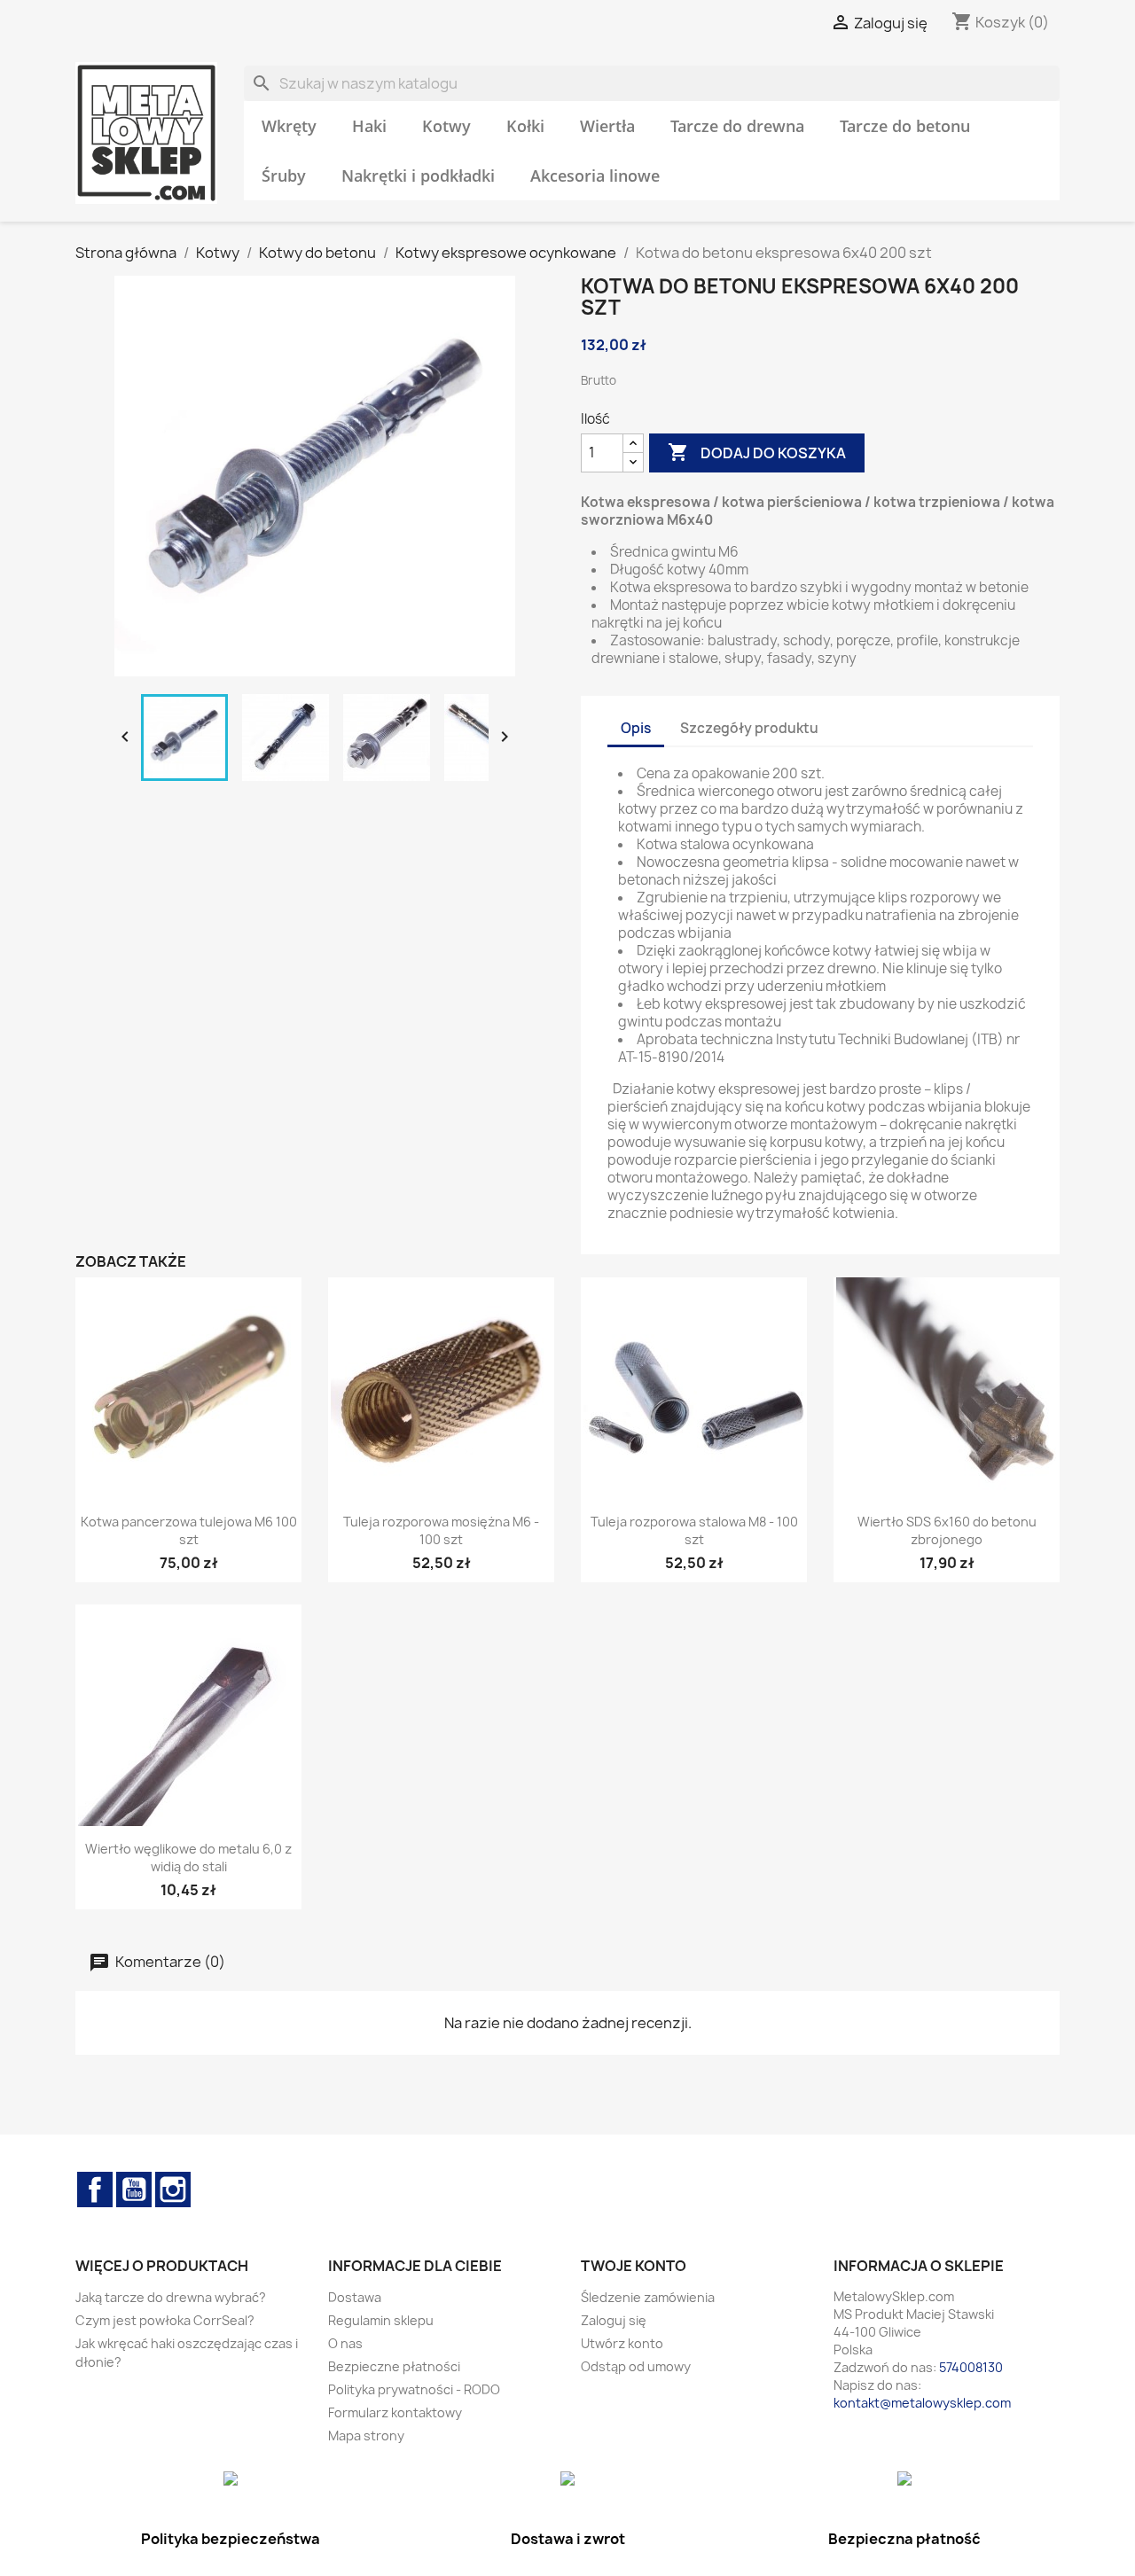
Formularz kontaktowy (395, 2412)
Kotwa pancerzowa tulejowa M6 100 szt (189, 1530)
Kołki (525, 126)
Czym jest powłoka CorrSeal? (165, 2320)
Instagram (173, 2190)
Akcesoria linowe (595, 176)
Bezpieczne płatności (394, 2366)
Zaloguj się (614, 2320)
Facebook (95, 2190)
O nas (345, 2343)
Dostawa (355, 2297)
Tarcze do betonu (905, 126)
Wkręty (289, 126)
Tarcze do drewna (737, 126)
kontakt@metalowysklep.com (922, 2403)
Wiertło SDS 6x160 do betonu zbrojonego (947, 1530)
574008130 (971, 2367)
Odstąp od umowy (636, 2366)
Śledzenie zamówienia (648, 2297)
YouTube (134, 2190)
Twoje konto (634, 2266)
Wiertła (607, 126)
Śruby (284, 176)
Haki (369, 126)
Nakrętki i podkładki (418, 176)
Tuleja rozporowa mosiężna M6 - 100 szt (441, 1530)
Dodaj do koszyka (757, 452)
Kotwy (446, 126)
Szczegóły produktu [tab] (749, 728)
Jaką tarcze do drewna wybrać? (171, 2297)
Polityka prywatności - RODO (414, 2389)
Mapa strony (366, 2435)
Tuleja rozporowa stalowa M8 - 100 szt (694, 1530)
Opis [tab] (636, 728)
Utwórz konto (622, 2343)
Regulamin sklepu (381, 2320)
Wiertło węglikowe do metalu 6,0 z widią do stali (188, 1858)
